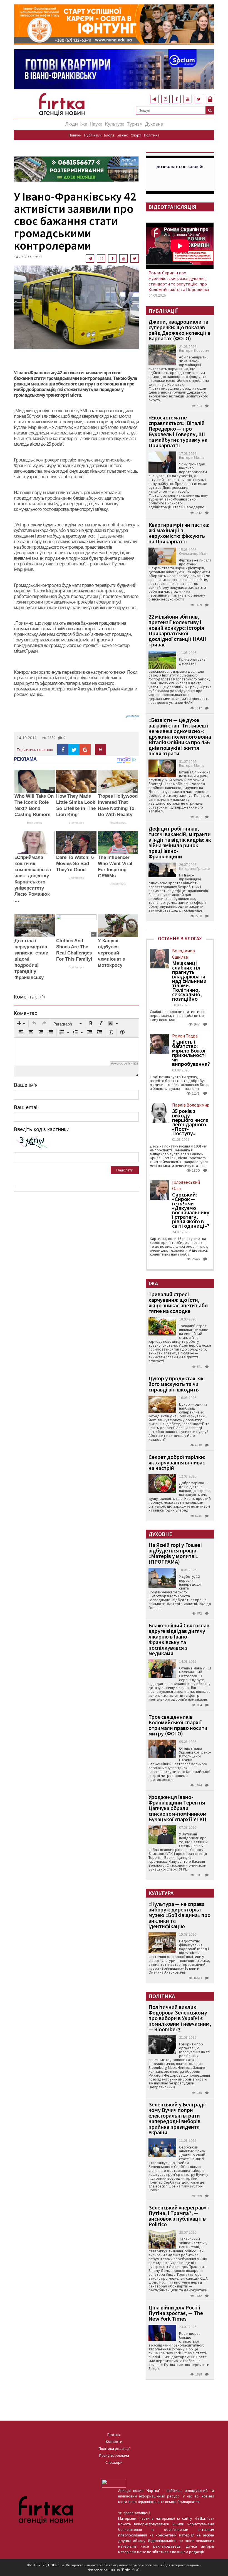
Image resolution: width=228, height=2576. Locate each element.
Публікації (93, 135)
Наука (96, 124)
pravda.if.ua (132, 716)
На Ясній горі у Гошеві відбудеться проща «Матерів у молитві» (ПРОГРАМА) (175, 1553)
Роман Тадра (185, 1036)
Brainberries (35, 823)
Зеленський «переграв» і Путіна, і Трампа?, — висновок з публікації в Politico (179, 2216)
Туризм (135, 124)
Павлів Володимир (191, 1105)
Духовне (154, 124)
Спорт (136, 135)
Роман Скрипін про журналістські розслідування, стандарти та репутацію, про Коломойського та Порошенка (179, 281)
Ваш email (26, 1107)
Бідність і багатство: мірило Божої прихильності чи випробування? (191, 1053)
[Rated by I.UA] (114, 2483)
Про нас (114, 2435)
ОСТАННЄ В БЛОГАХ (180, 938)
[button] (21, 1024)
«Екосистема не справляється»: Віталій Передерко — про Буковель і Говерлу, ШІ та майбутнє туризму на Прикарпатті (178, 431)
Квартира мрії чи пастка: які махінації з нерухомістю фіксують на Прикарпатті (179, 533)
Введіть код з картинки (42, 1129)
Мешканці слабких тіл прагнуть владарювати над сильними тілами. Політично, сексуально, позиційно (189, 981)
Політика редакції (114, 2448)
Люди (72, 124)
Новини (75, 135)
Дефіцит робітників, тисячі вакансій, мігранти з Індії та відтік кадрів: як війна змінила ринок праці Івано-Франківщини (180, 842)
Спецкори (114, 2462)
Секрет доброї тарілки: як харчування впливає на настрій (177, 1462)
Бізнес (122, 135)
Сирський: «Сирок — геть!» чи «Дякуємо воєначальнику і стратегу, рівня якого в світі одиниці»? (191, 1210)
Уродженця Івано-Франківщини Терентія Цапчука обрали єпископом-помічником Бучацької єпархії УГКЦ (178, 1808)
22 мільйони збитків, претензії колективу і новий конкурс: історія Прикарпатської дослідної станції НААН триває (178, 630)
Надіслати (125, 1170)
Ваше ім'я (26, 1085)
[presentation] (21, 1024)
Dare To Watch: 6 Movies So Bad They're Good (75, 864)
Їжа (84, 124)
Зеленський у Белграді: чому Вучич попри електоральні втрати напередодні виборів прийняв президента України (177, 2118)
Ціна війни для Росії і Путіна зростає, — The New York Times (176, 2313)
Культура (115, 124)
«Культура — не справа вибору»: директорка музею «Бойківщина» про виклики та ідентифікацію (179, 1915)
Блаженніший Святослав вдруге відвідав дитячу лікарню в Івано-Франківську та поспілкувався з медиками (179, 1639)
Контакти (114, 2441)
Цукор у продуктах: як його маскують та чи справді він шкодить (176, 1384)
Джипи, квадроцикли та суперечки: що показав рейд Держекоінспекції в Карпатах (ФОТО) (179, 330)
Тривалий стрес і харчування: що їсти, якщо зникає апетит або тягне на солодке (178, 1302)
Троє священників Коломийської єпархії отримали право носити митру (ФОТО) (178, 1725)
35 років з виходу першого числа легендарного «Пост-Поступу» (190, 1122)
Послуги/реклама (114, 2455)
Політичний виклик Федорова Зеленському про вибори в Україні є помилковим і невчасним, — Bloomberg (180, 2018)
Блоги (109, 135)
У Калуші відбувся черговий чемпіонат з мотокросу (111, 953)
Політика (152, 135)
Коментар (26, 1013)
